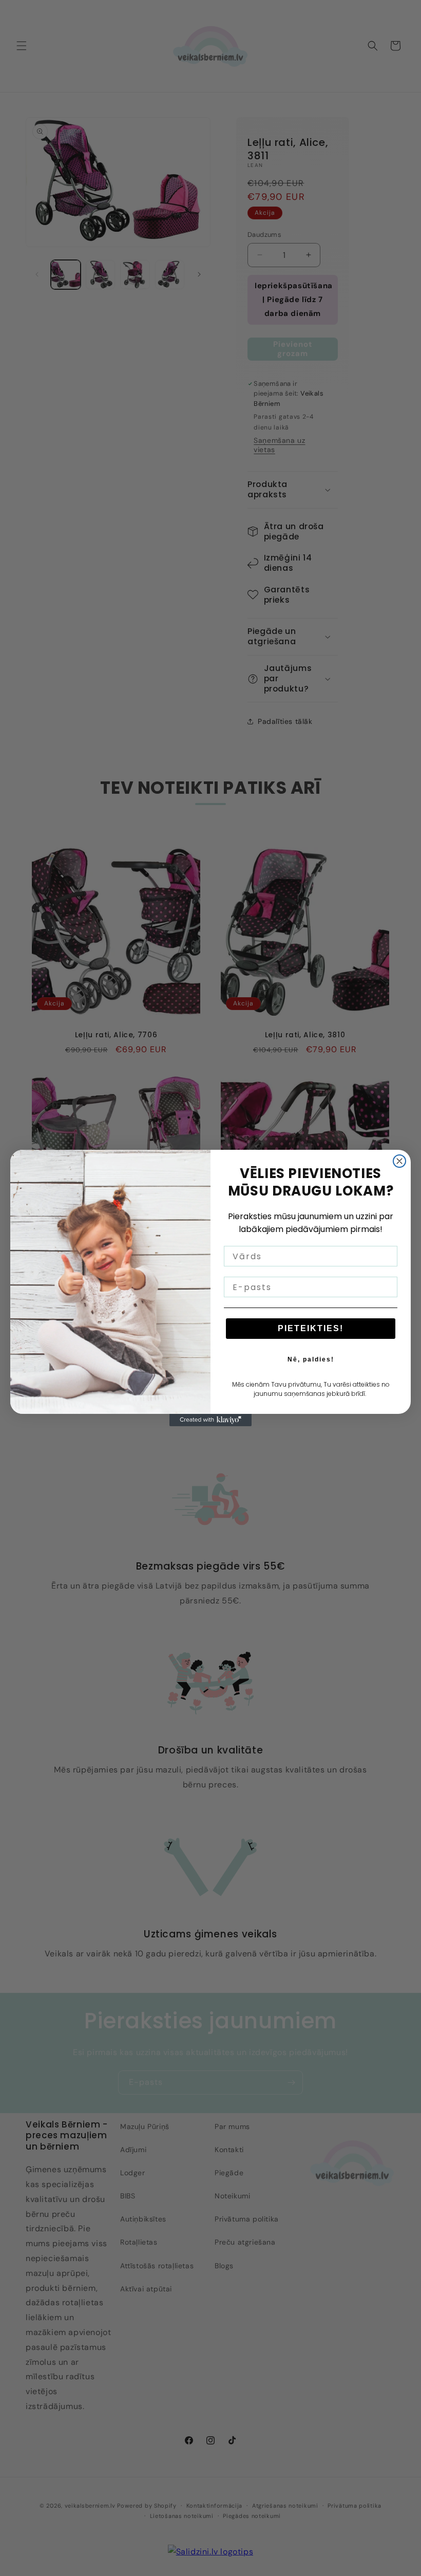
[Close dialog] (399, 1161)
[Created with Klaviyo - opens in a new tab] (210, 1420)
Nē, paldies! (311, 1359)
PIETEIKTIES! (311, 1328)
